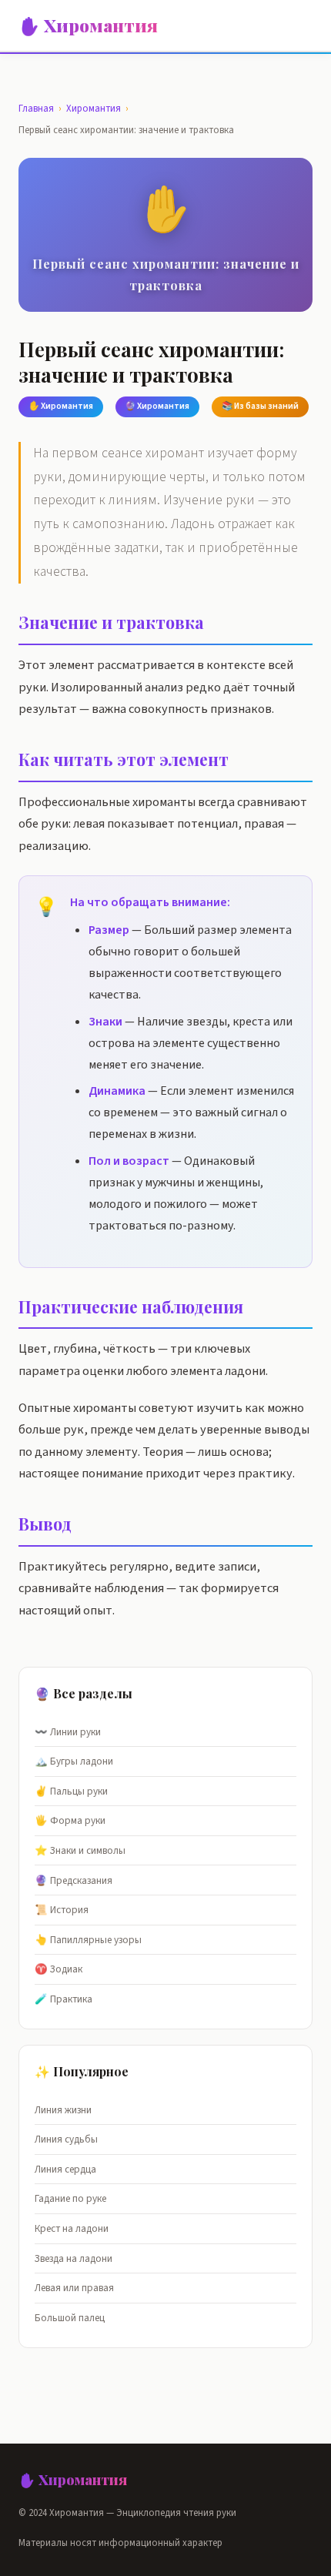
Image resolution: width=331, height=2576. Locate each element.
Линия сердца (65, 2169)
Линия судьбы (66, 2139)
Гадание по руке (70, 2198)
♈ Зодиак (59, 1969)
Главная (36, 109)
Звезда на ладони (74, 2258)
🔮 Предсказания (74, 1880)
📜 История (62, 1910)
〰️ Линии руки (68, 1732)
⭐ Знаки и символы (80, 1850)
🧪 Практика (64, 1999)
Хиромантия (94, 109)
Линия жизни (63, 2110)
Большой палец (70, 2318)
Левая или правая (74, 2288)
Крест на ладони (72, 2228)
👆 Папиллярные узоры (88, 1940)
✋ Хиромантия (88, 25)
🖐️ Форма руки (70, 1820)
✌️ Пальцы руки (71, 1791)
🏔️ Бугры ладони (74, 1761)
